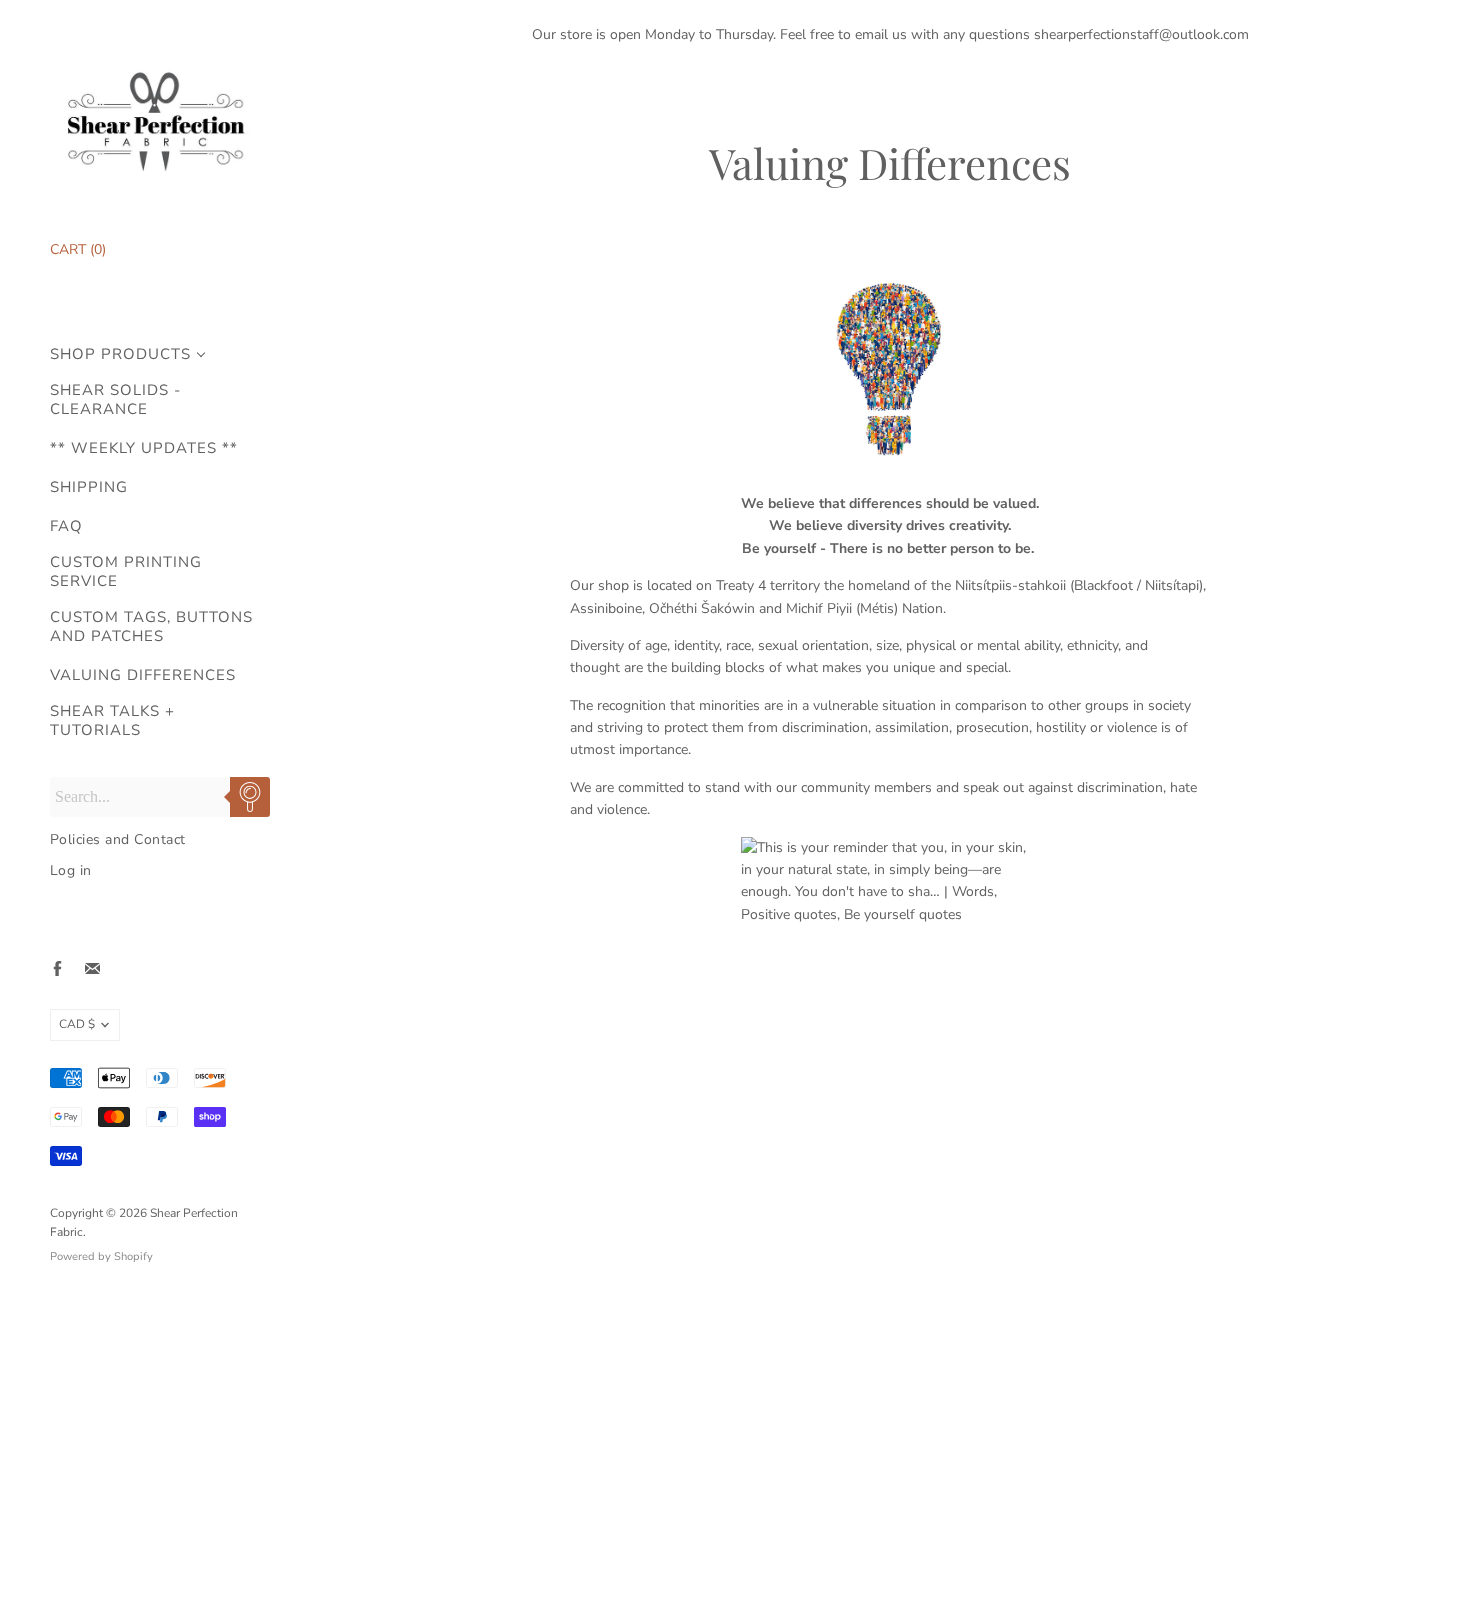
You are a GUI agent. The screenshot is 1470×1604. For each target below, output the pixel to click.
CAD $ (77, 1024)
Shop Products (120, 354)
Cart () (78, 249)
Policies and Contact (118, 839)
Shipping (89, 487)
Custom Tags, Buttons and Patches (151, 627)
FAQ (66, 526)
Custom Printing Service (126, 572)
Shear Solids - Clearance (115, 400)
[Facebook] (57, 968)
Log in (71, 870)
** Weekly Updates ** (144, 448)
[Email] (92, 968)
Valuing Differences (143, 675)
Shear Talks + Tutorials (112, 721)
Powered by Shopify (101, 1256)
